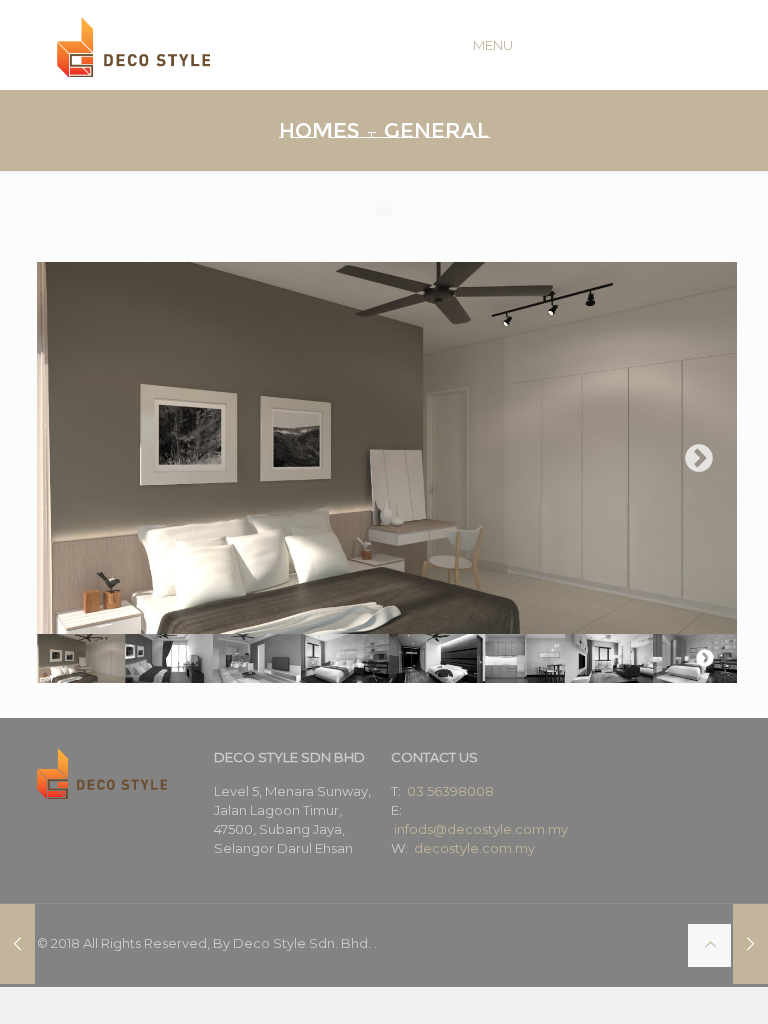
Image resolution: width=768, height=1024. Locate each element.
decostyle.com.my (474, 848)
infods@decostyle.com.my (481, 829)
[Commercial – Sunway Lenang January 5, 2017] (750, 944)
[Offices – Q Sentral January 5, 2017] (17, 944)
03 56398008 (450, 791)
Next (699, 459)
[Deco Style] (133, 45)
